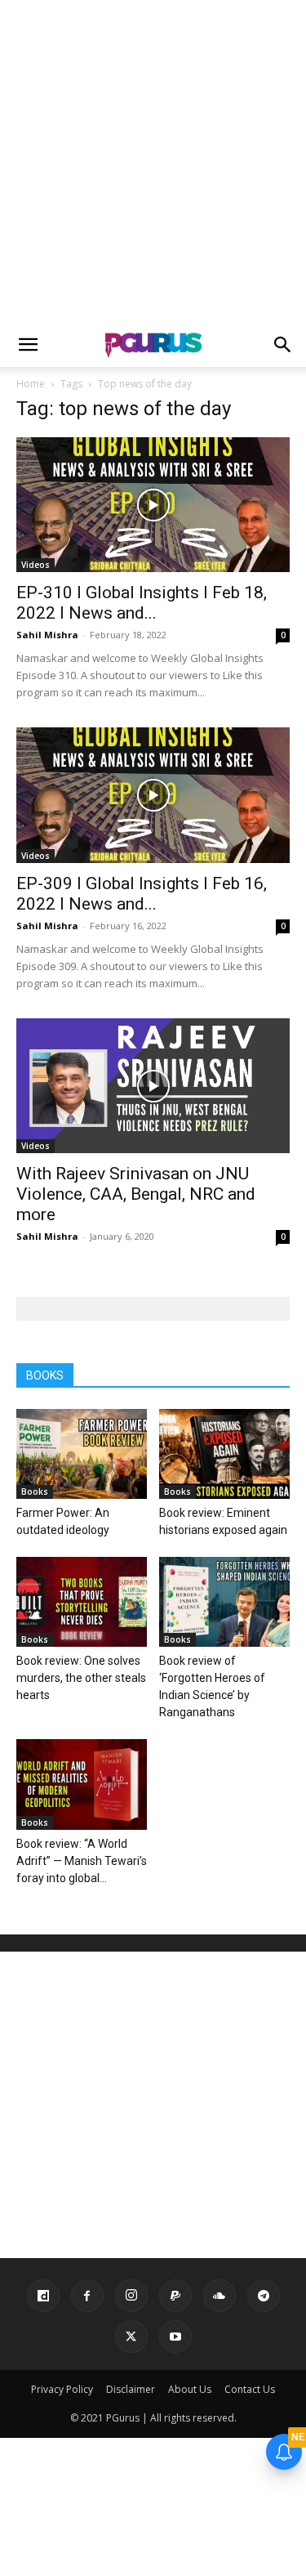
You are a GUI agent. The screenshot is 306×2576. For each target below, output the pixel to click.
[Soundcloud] (220, 2296)
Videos (35, 565)
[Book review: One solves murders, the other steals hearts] (82, 1602)
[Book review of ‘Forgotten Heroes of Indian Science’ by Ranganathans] (224, 1602)
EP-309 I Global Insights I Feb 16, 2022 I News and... (142, 894)
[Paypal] (175, 2296)
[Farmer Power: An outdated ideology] (82, 1454)
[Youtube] (175, 2337)
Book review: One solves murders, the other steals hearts (81, 1678)
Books (35, 1491)
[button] (28, 345)
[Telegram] (264, 2296)
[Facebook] (87, 2296)
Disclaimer (131, 2389)
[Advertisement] (153, 161)
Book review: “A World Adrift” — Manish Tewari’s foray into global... (82, 1861)
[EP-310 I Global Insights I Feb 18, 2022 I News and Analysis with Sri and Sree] (153, 505)
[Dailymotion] (43, 2296)
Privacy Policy (62, 2389)
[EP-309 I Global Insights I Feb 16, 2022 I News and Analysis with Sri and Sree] (153, 795)
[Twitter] (131, 2337)
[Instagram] (131, 2296)
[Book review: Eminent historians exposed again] (224, 1454)
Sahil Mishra (47, 635)
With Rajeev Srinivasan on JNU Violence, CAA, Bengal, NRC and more (136, 1194)
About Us (190, 2389)
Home (31, 384)
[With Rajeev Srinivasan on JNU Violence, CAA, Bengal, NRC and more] (153, 1086)
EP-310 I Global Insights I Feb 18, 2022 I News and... (142, 603)
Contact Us (250, 2389)
